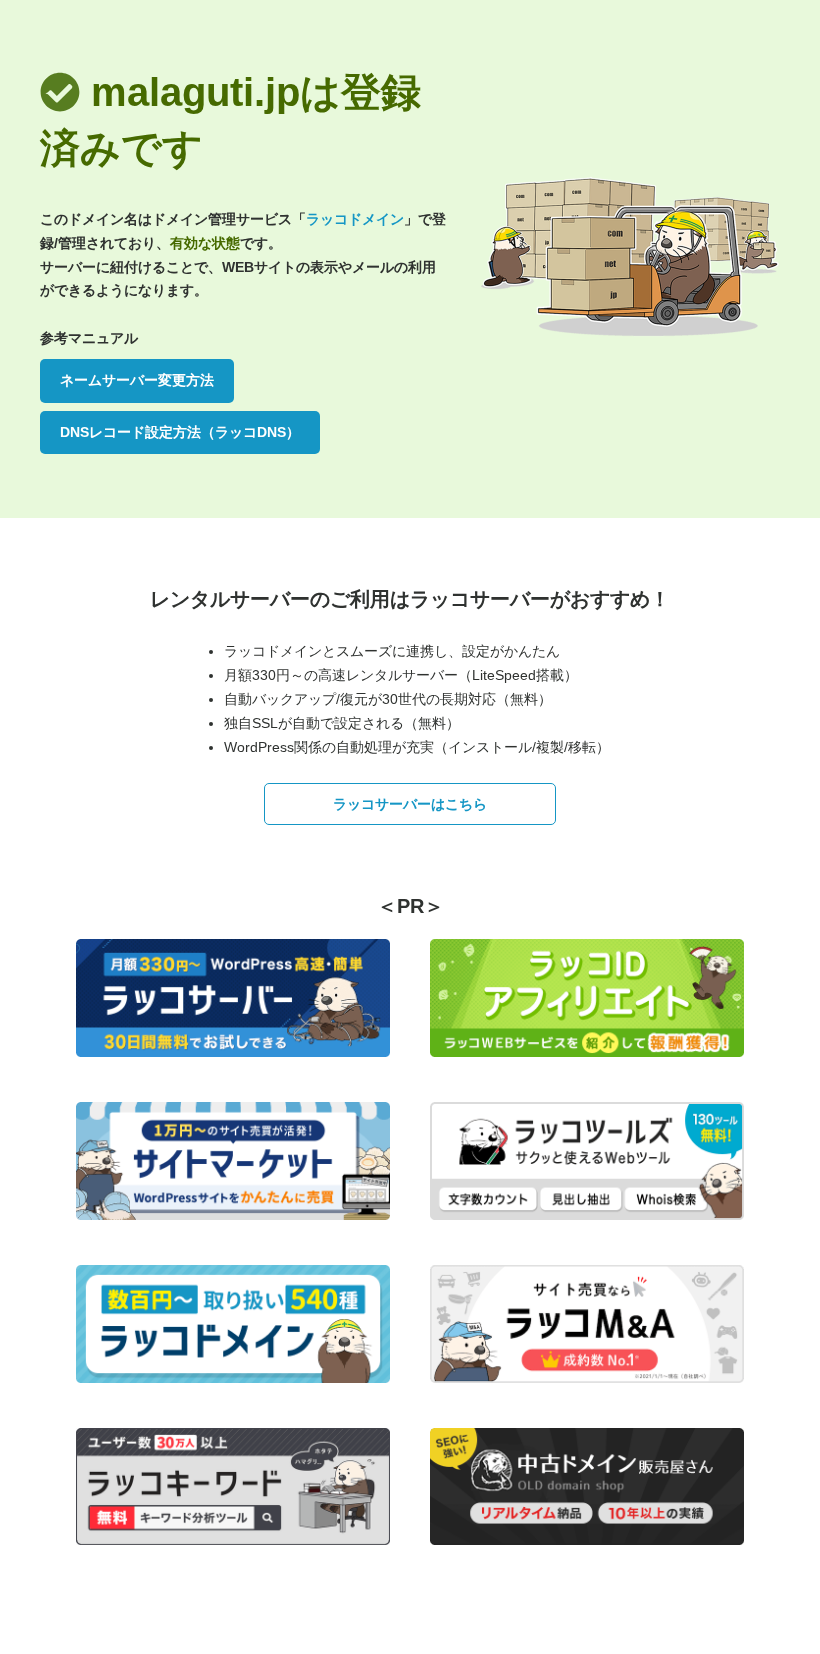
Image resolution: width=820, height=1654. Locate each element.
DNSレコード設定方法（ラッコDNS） (180, 432)
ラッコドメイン (355, 219)
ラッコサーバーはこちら (410, 804)
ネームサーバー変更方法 (137, 380)
